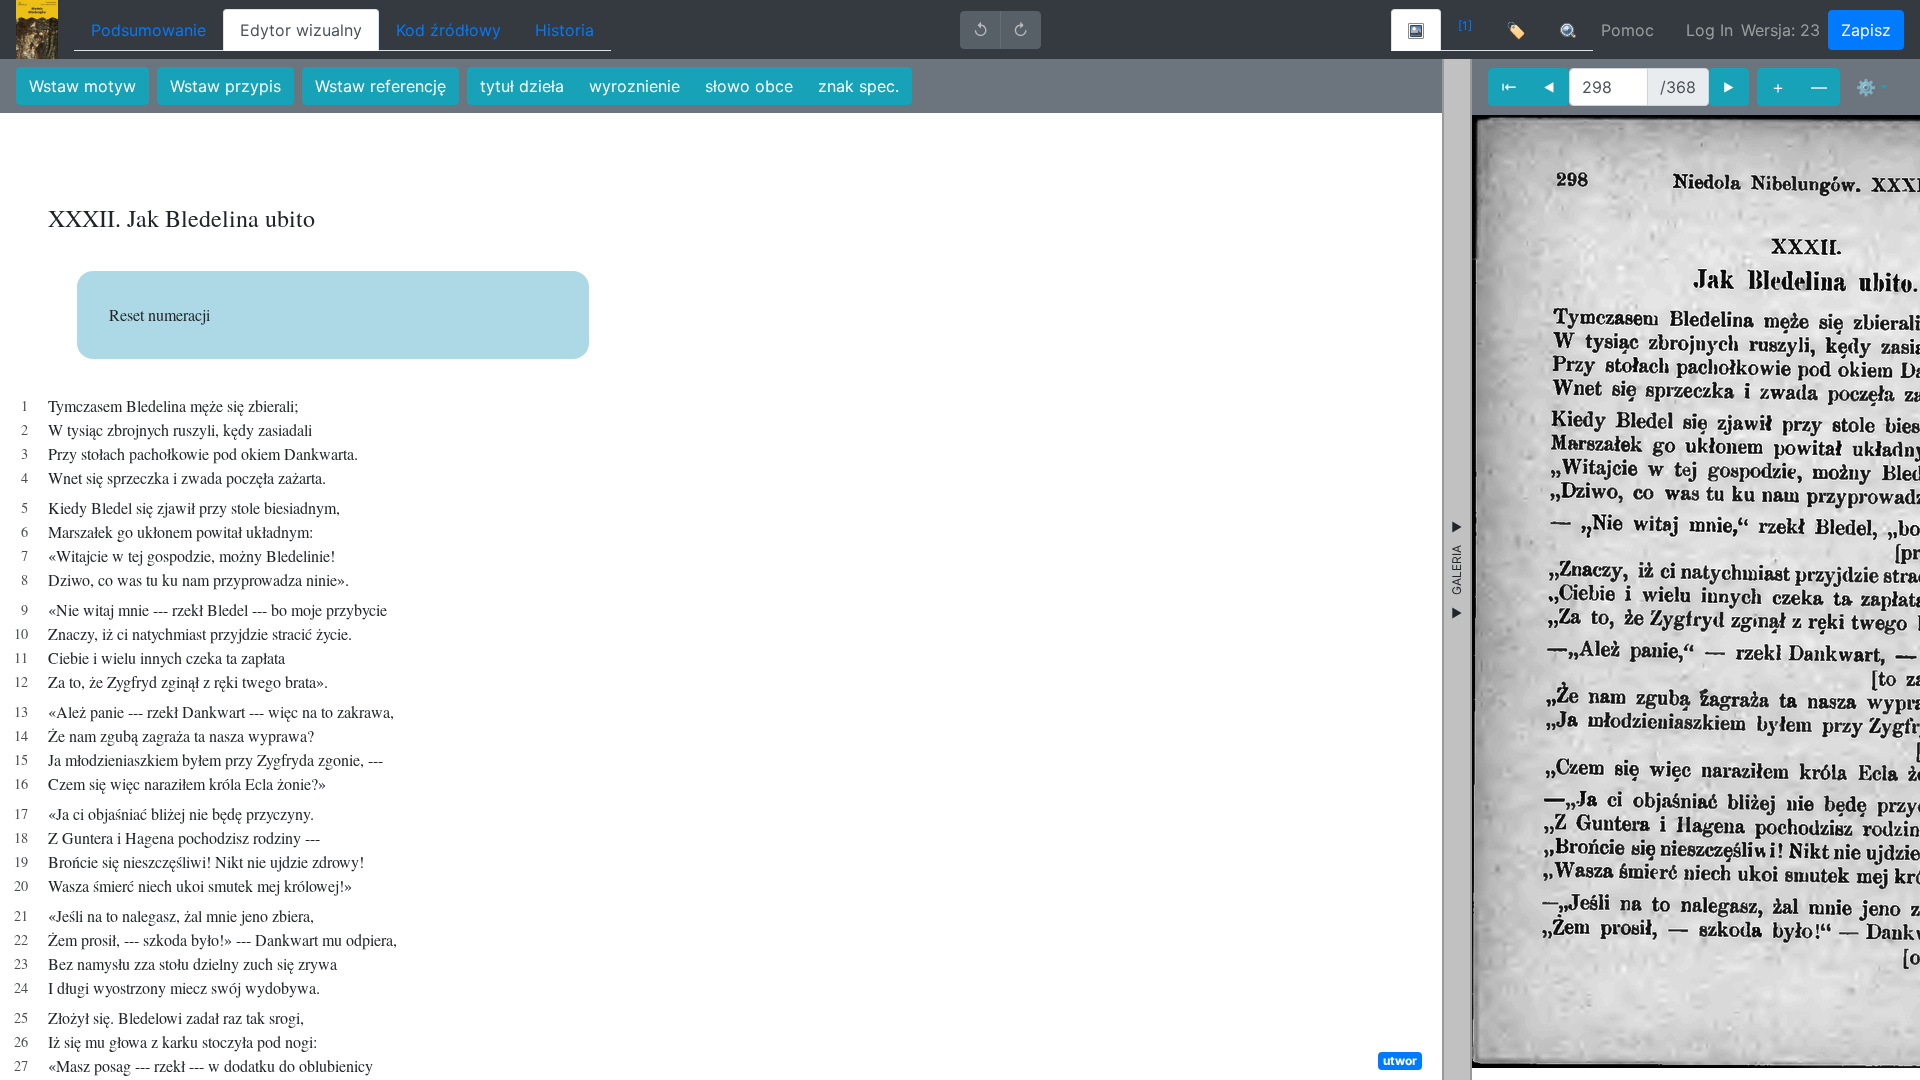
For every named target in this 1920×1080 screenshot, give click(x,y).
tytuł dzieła (522, 86)
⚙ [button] (1866, 87)
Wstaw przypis (225, 86)
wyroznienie (634, 86)
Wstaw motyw (82, 86)
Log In (1709, 30)
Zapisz (1866, 30)
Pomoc (1627, 30)
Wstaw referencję (380, 86)
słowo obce (749, 86)
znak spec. (858, 86)
